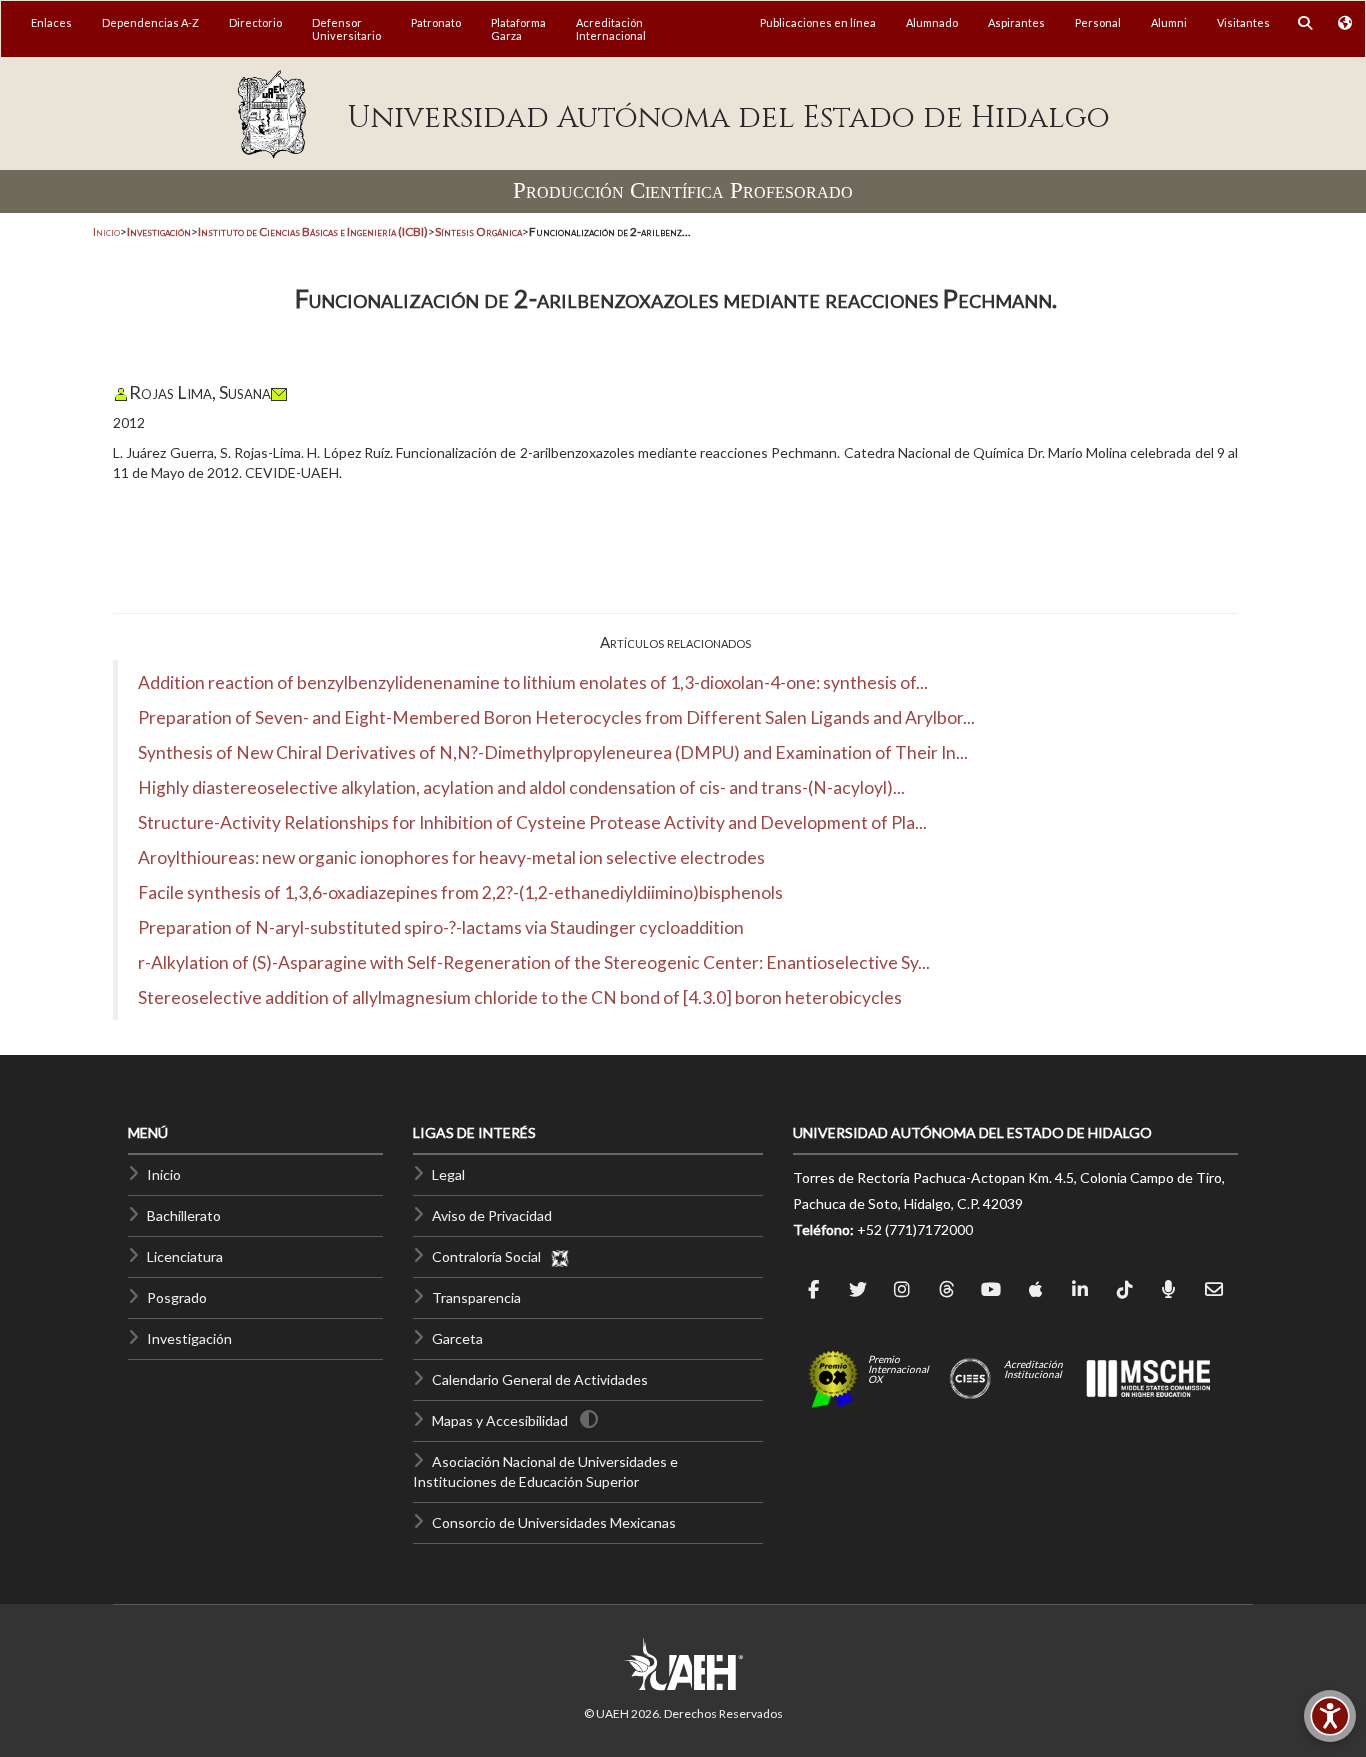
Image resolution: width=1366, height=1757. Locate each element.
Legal (448, 1174)
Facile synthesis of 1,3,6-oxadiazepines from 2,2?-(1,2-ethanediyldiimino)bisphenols (460, 892)
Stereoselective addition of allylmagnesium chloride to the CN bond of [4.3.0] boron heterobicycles (520, 997)
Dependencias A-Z (150, 22)
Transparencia (476, 1297)
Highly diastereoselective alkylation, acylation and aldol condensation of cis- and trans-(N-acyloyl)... (521, 787)
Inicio (106, 231)
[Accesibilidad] (1330, 1716)
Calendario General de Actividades (540, 1379)
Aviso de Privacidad (492, 1215)
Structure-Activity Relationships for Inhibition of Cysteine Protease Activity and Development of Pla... (532, 822)
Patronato (436, 22)
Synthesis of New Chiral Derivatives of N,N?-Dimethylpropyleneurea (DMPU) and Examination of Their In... (553, 752)
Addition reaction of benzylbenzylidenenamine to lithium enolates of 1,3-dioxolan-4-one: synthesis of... (533, 682)
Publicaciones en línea (818, 22)
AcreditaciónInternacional (611, 29)
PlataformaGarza (518, 29)
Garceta (457, 1338)
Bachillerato (184, 1215)
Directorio (255, 22)
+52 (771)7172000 (915, 1229)
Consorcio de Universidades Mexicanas (554, 1522)
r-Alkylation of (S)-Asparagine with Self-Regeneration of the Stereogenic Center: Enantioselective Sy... (534, 962)
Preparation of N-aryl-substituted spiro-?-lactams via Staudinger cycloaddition (441, 927)
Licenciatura (185, 1256)
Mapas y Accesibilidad (500, 1420)
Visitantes (1243, 22)
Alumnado (932, 22)
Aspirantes (1016, 22)
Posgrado (177, 1297)
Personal (1098, 22)
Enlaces (51, 22)
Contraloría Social (491, 1256)
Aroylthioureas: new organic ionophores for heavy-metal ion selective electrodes (451, 857)
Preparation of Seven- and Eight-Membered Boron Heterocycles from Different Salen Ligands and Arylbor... (556, 717)
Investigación (189, 1338)
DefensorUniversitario (346, 29)
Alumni (1169, 22)
